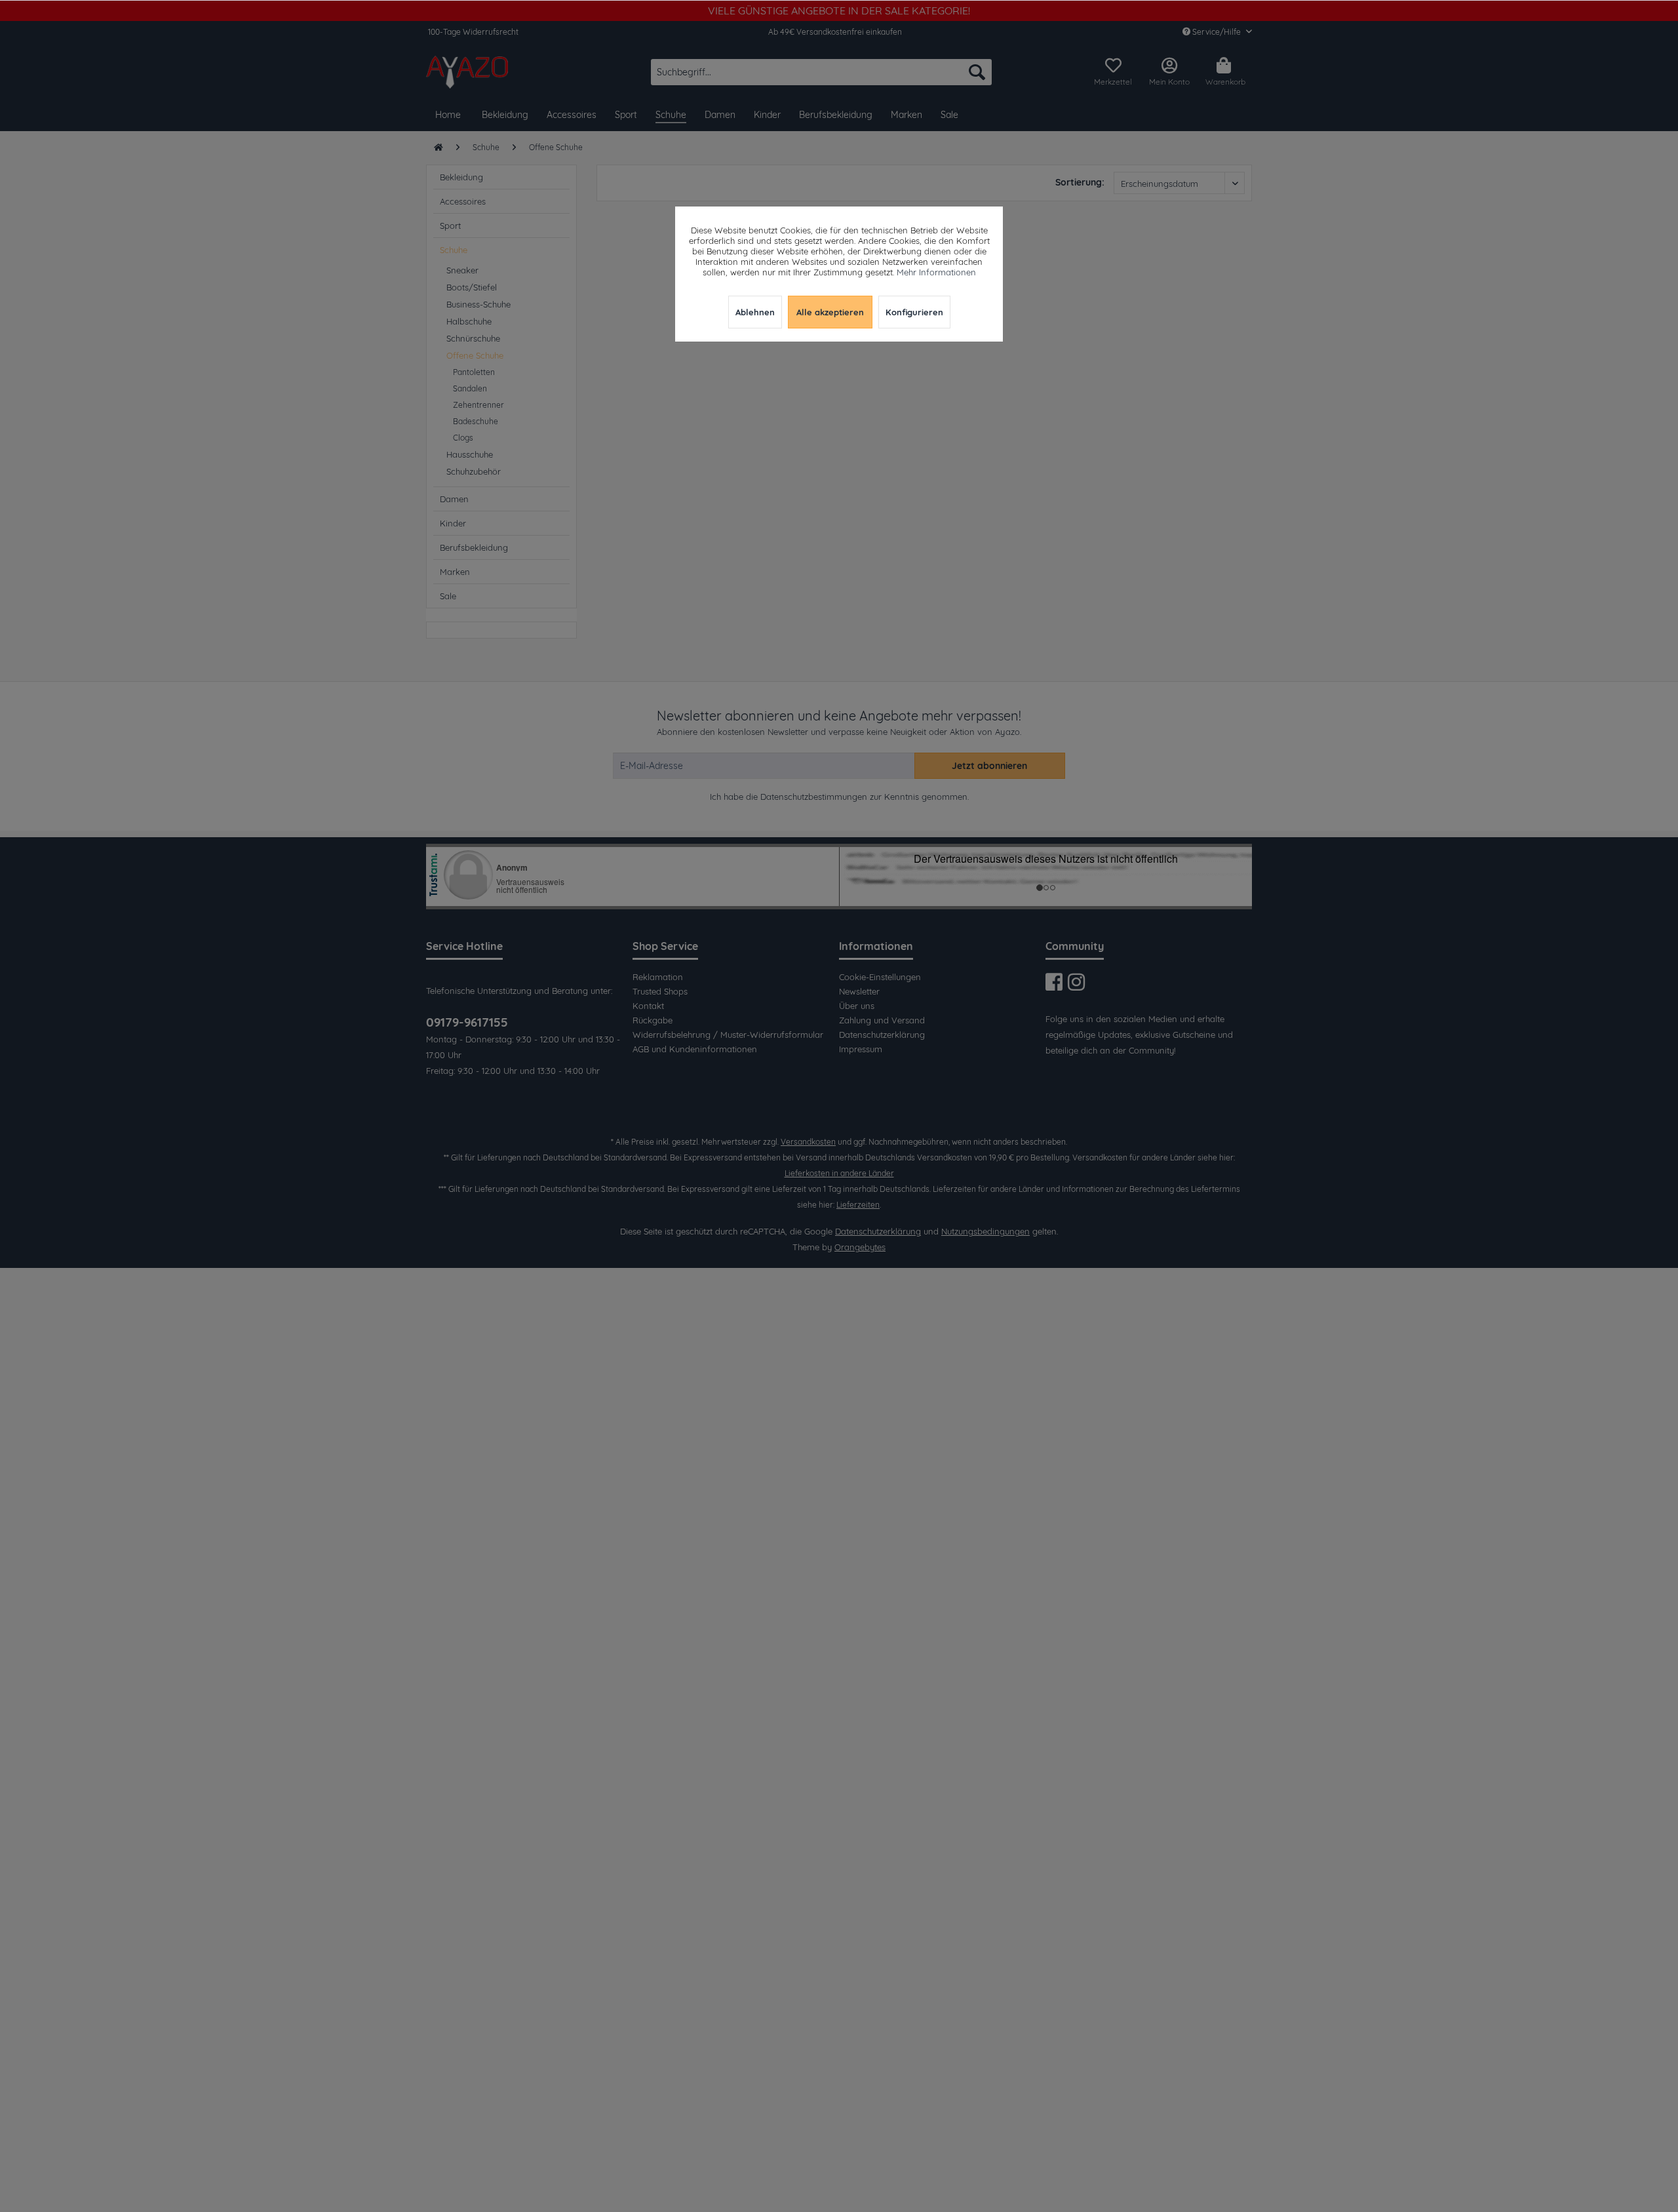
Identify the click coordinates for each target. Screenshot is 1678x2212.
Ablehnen (755, 312)
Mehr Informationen (936, 272)
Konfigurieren (914, 312)
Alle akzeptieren (830, 312)
